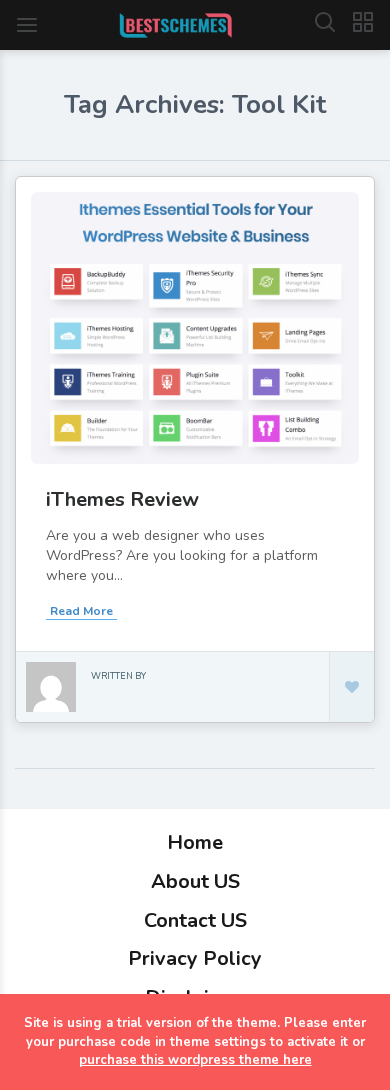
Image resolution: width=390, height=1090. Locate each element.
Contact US (195, 920)
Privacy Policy (195, 958)
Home (195, 842)
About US (195, 881)
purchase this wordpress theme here (195, 1060)
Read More (81, 611)
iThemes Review (122, 499)
